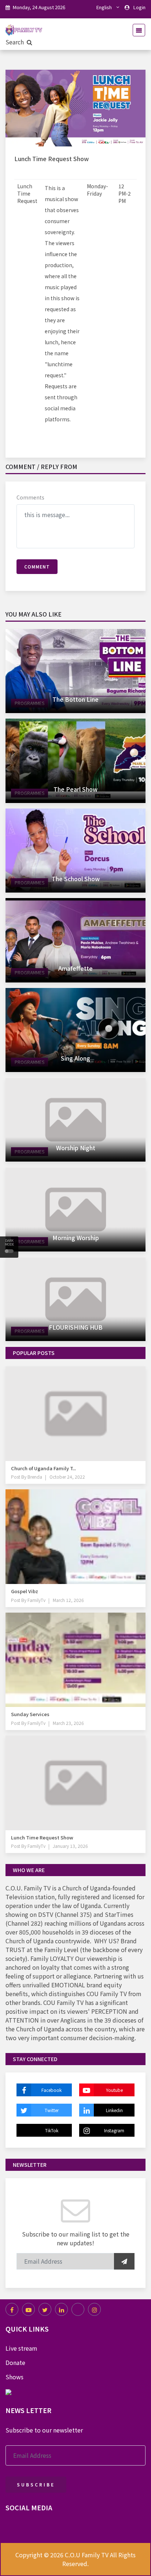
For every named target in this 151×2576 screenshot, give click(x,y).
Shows (14, 2377)
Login (139, 7)
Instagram (114, 2130)
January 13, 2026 (70, 1846)
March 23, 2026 (68, 1723)
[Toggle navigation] (137, 30)
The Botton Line (75, 699)
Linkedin (114, 2110)
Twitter (52, 2110)
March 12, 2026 (68, 1600)
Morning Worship (76, 1238)
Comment (37, 566)
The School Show (76, 879)
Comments (30, 497)
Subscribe (36, 2484)
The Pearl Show (75, 789)
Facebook (51, 2090)
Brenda (34, 1477)
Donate (15, 2362)
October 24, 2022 (67, 1477)
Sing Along (75, 1058)
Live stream (21, 2348)
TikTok (52, 2130)
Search (15, 42)
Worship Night (76, 1148)
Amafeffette (75, 968)
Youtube (114, 2090)
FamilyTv (36, 1600)
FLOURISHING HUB (76, 1327)
